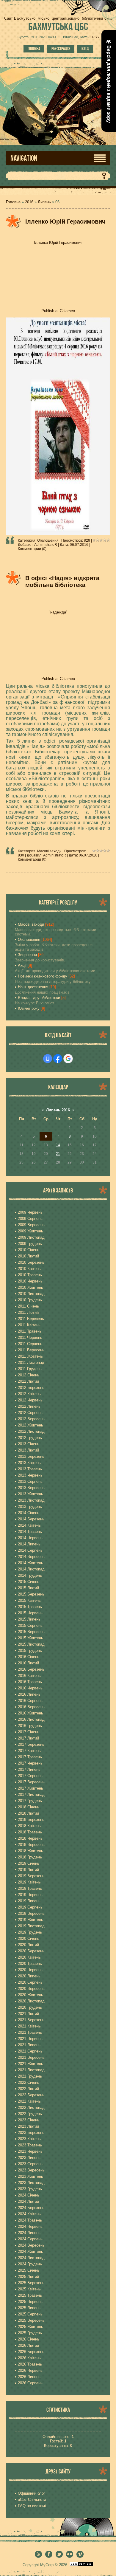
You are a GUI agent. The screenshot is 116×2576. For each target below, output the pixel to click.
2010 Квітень (29, 1269)
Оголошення (48, 540)
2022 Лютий (28, 2089)
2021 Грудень (30, 2076)
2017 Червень (30, 1763)
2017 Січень (29, 1732)
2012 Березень (31, 1388)
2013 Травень (30, 1469)
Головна (34, 49)
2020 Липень (29, 1976)
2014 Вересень (31, 1557)
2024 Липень (29, 2233)
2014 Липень (29, 1544)
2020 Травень (30, 1964)
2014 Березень (31, 1519)
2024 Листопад (31, 2258)
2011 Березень (31, 1319)
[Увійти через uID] (48, 1059)
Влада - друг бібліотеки (39, 998)
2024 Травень (30, 2220)
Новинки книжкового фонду (43, 976)
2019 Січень (29, 1863)
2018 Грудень (30, 1857)
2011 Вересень (31, 1350)
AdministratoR (46, 545)
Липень (44, 202)
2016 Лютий (28, 1663)
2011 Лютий (28, 1312)
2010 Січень (29, 1250)
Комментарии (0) (32, 549)
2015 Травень (30, 1607)
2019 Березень (31, 1876)
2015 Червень (30, 1613)
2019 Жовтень (30, 1920)
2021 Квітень (29, 2026)
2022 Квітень (29, 2101)
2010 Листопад (31, 1294)
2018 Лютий (28, 1813)
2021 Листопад (31, 2070)
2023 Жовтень (30, 2176)
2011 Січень (28, 1306)
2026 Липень (29, 2377)
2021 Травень (30, 2032)
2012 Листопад (31, 1431)
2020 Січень (29, 1938)
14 (58, 1145)
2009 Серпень (30, 1219)
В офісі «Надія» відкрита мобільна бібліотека (62, 581)
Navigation (24, 158)
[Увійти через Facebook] (58, 1059)
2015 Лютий (28, 1588)
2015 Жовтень (30, 1638)
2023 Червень (30, 2151)
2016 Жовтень (30, 1713)
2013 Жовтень (30, 1494)
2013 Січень (29, 1444)
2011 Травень (30, 1331)
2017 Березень (31, 1744)
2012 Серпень (30, 1413)
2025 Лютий (28, 2277)
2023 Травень (30, 2145)
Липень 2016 (58, 1110)
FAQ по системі (32, 2506)
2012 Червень (30, 1400)
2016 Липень (29, 1694)
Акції (22, 965)
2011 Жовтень (30, 1356)
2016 (29, 202)
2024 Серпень (30, 2239)
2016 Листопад (31, 1719)
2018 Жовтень (30, 1851)
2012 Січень (29, 1375)
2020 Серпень (30, 1982)
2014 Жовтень (30, 1563)
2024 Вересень (31, 2245)
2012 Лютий (28, 1381)
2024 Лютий (28, 2201)
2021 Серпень (30, 2051)
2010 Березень (31, 1262)
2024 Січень (29, 2195)
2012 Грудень (30, 1438)
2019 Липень (29, 1901)
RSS (95, 37)
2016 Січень (29, 1657)
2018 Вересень (31, 1845)
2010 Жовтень (30, 1287)
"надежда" (58, 612)
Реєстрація (61, 49)
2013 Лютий (28, 1450)
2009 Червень (30, 1212)
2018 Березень (31, 1820)
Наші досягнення (33, 987)
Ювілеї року (29, 1008)
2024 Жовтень (30, 2252)
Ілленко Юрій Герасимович (65, 221)
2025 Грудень (30, 2333)
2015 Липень (29, 1619)
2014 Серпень (30, 1550)
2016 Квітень (29, 1676)
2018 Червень (30, 1838)
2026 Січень (29, 2339)
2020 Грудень (30, 2007)
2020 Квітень (29, 1957)
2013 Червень (30, 1475)
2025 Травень (30, 2295)
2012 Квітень (29, 1394)
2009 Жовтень (30, 1231)
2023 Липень (29, 2158)
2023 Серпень (30, 2164)
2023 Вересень (31, 2170)
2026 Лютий (28, 2345)
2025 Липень (29, 2308)
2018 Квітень (29, 1826)
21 (58, 1154)
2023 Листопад (31, 2183)
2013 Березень (31, 1456)
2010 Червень (30, 1281)
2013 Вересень (31, 1488)
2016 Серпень (30, 1701)
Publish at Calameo (58, 311)
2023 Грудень (30, 2189)
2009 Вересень (31, 1225)
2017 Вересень (31, 1782)
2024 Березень (31, 2208)
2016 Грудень (30, 1726)
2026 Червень (30, 2370)
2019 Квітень (29, 1882)
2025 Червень (30, 2302)
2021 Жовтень (30, 2064)
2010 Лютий (28, 1256)
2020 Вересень (31, 1989)
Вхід (85, 49)
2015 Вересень (31, 1632)
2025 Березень (31, 2283)
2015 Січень (29, 1582)
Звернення (27, 955)
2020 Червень (30, 1970)
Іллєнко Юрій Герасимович (58, 243)
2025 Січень (29, 2270)
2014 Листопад (31, 1569)
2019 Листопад (31, 1926)
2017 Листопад (31, 1794)
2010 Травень (30, 1275)
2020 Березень (31, 1951)
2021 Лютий (28, 2014)
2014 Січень (29, 1513)
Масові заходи (49, 851)
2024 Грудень (30, 2264)
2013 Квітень (29, 1463)
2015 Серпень (30, 1625)
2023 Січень (29, 2120)
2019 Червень (30, 1895)
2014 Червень (30, 1538)
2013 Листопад (31, 1500)
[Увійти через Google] (68, 1059)
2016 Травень (30, 1682)
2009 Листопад (31, 1237)
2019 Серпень (30, 1907)
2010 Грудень (30, 1300)
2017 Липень (29, 1769)
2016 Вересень (31, 1707)
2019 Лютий (28, 1870)
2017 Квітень (29, 1751)
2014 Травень (30, 1532)
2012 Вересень (31, 1419)
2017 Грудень (30, 1801)
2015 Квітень (29, 1600)
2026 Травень (30, 2364)
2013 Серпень (30, 1481)
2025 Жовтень (30, 2327)
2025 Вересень (31, 2320)
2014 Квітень (29, 1525)
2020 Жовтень (30, 1995)
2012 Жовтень (30, 1425)
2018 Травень (30, 1832)
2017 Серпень (30, 1776)
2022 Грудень (30, 2114)
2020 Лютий (28, 1945)
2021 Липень (29, 2045)
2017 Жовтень (30, 1788)
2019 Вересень (31, 1913)
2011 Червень (30, 1337)
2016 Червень (30, 1688)
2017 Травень (30, 1757)
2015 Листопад (31, 1644)
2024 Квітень (29, 2214)
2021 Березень (31, 2020)
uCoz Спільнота (32, 2500)
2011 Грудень (30, 1369)
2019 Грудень (30, 1932)
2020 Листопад (31, 2001)
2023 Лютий (28, 2126)
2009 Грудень (30, 1244)
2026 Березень (31, 2352)
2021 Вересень (31, 2057)
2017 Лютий (28, 1738)
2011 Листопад (31, 1363)
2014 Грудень (30, 1575)
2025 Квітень (29, 2289)
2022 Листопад (31, 2108)
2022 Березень (31, 2095)
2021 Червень (30, 2039)
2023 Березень (31, 2133)
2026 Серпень (30, 2383)
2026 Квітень (29, 2358)
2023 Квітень (29, 2139)
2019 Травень (30, 1888)
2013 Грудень (30, 1507)
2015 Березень (31, 1594)
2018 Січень (29, 1807)
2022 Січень (29, 2082)
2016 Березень (31, 1669)
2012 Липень (29, 1406)
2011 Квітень (29, 1325)
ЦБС (58, 26)
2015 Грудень (30, 1651)
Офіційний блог (32, 2493)
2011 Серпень (30, 1344)
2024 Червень (30, 2226)
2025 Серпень (30, 2314)
